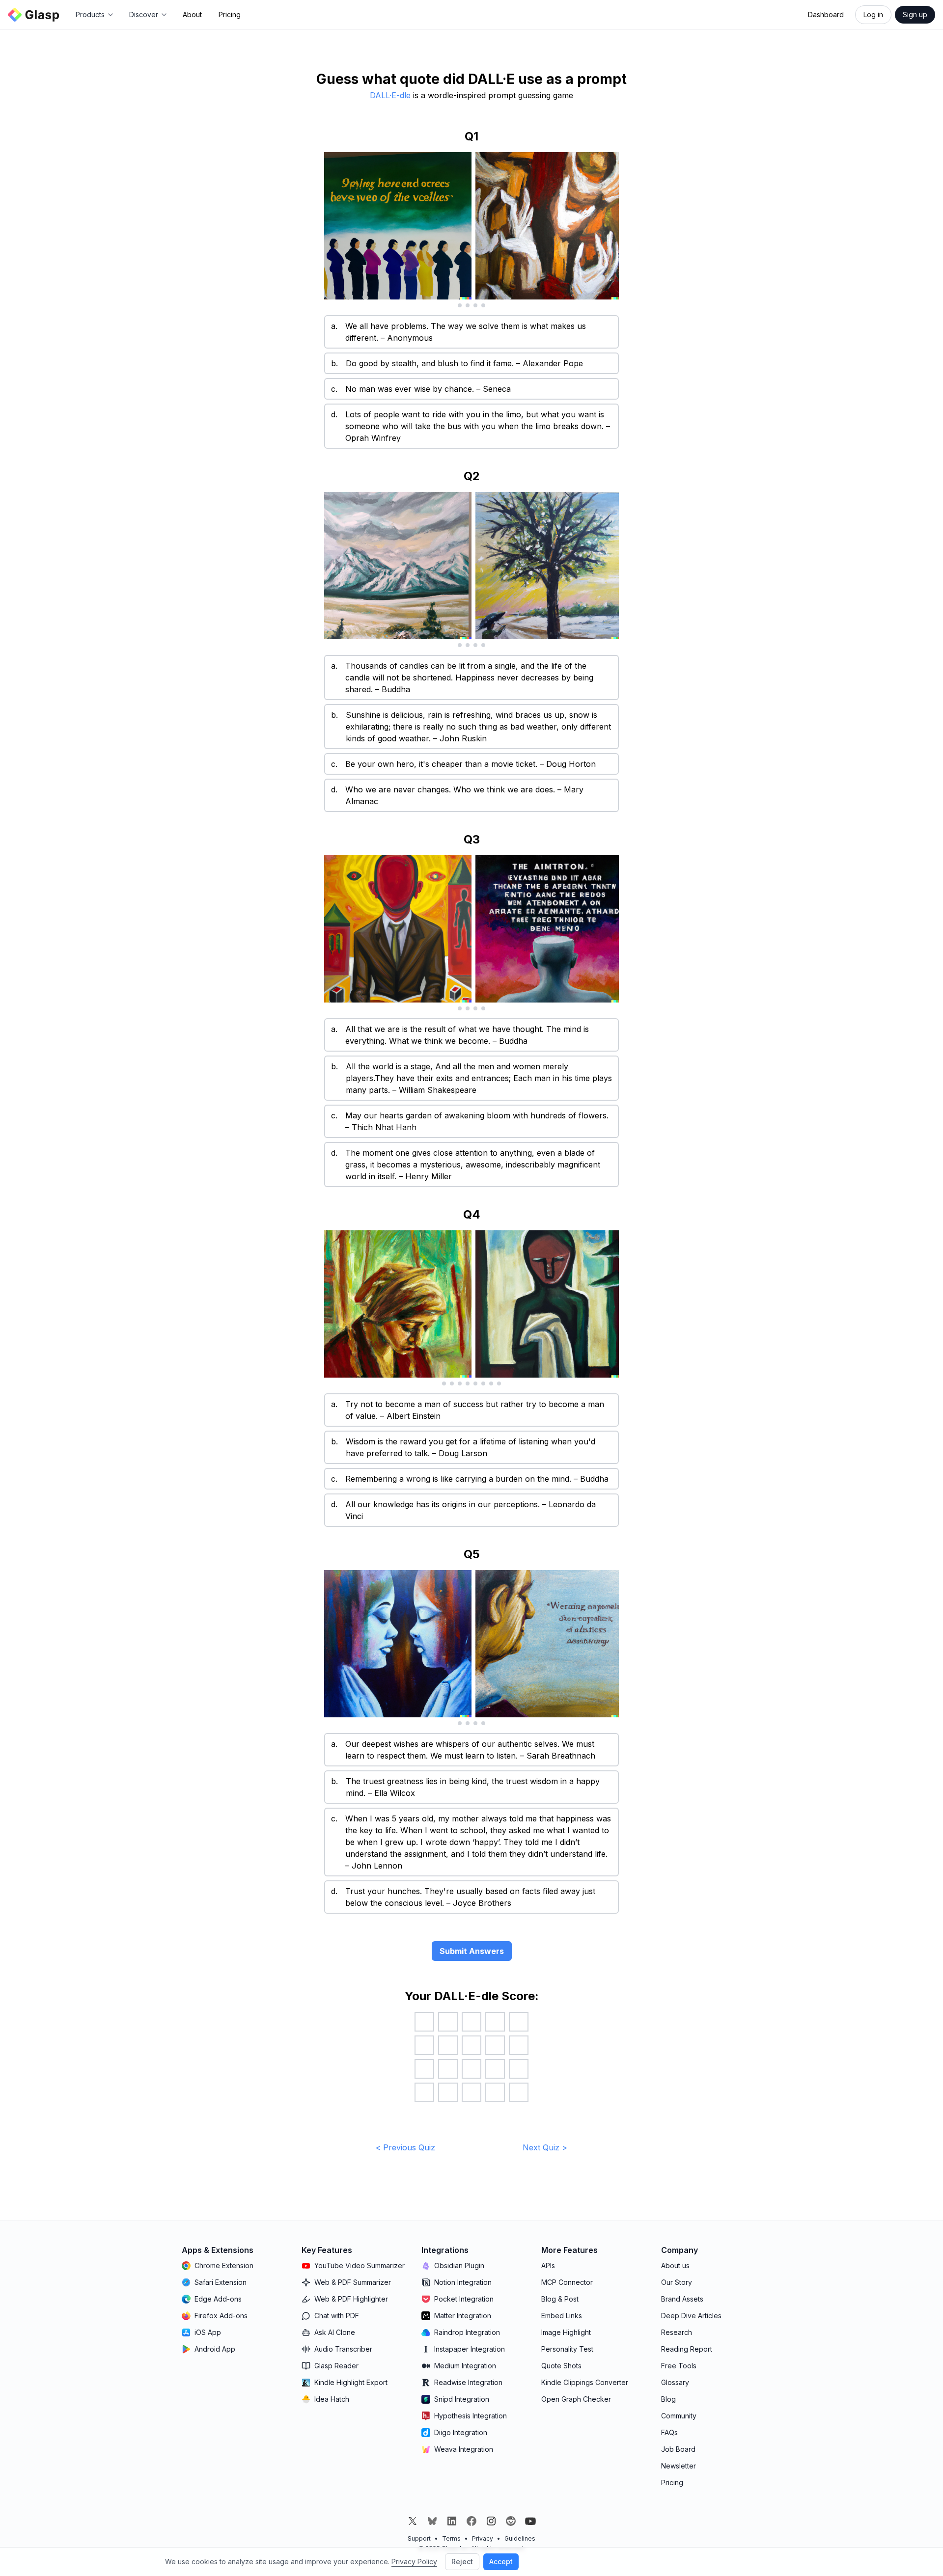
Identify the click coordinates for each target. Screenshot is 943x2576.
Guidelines (520, 2538)
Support (419, 2538)
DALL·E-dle (390, 95)
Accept (501, 2562)
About (192, 14)
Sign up (915, 14)
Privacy (483, 2538)
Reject (462, 2562)
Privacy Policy (414, 2562)
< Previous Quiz (405, 2147)
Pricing (230, 14)
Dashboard (826, 14)
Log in (873, 14)
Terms (451, 2538)
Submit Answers (472, 1951)
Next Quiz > (545, 2147)
